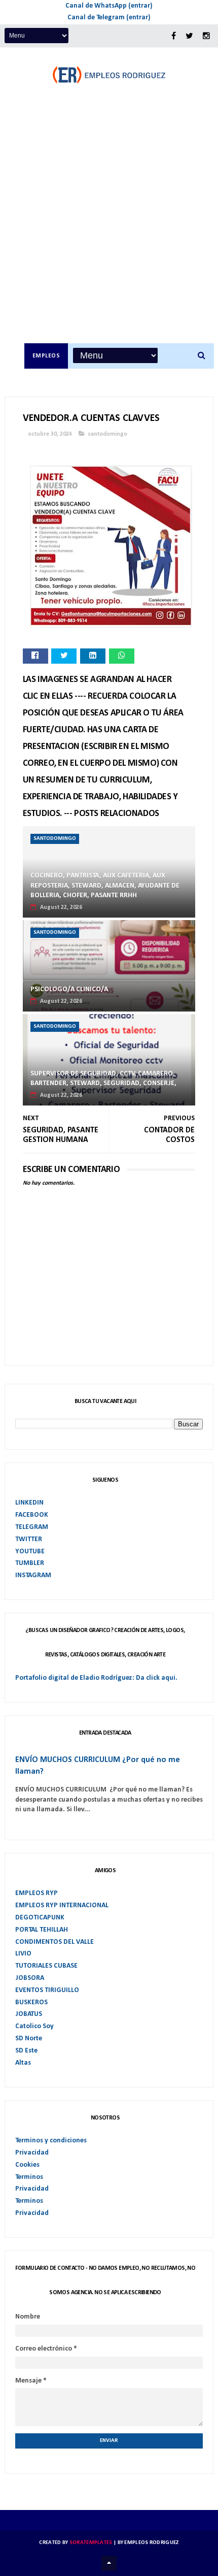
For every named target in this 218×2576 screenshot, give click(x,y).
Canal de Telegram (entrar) (109, 18)
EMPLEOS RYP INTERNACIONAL (62, 1905)
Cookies (27, 2165)
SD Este (26, 2051)
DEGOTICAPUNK (40, 1918)
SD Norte (29, 2039)
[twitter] (189, 36)
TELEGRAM (32, 1527)
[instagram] (206, 36)
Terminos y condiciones (51, 2141)
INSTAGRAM (33, 1575)
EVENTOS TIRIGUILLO (47, 1990)
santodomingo (107, 434)
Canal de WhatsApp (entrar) (109, 6)
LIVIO (23, 1954)
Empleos (46, 356)
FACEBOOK (32, 1515)
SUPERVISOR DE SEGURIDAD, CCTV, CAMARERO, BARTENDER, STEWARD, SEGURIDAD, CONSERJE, (103, 1079)
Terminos (29, 2177)
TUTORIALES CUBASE (46, 1966)
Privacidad (32, 2153)
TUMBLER (30, 1563)
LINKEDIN (29, 1503)
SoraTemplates (91, 2543)
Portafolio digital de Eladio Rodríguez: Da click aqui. (96, 1678)
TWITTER (29, 1539)
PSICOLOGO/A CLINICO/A (69, 989)
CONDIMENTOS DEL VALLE (55, 1942)
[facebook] (174, 36)
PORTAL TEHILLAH (42, 1930)
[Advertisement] (109, 229)
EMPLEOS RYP (37, 1893)
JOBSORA (30, 1978)
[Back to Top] (109, 2563)
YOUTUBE (30, 1552)
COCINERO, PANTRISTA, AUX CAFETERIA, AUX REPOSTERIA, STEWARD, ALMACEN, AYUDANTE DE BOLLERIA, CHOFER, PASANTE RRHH (105, 886)
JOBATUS (29, 2014)
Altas (23, 2063)
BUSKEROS (31, 2002)
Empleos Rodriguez (151, 2543)
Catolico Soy (34, 2026)
